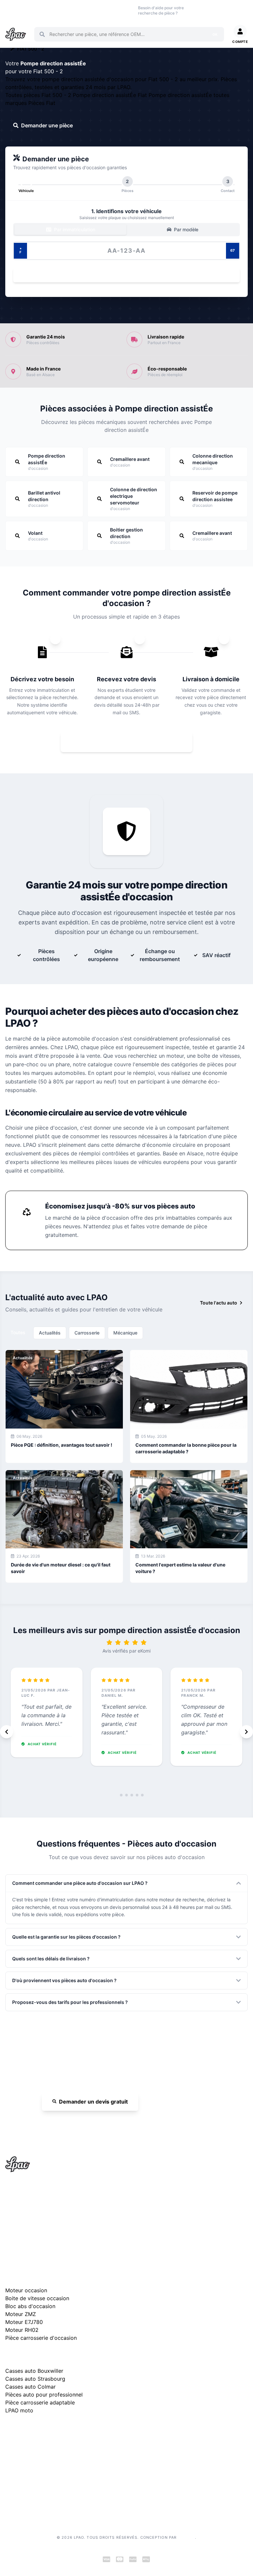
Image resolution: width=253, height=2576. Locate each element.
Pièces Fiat (42, 103)
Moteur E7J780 (24, 2322)
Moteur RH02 (22, 2330)
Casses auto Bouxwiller (34, 2371)
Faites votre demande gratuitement (131, 742)
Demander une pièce (47, 125)
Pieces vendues (34, 10)
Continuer (123, 275)
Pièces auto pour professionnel (44, 2395)
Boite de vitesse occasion (123, 10)
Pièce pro (76, 10)
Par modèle (185, 229)
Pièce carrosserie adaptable (40, 2402)
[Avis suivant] (246, 1732)
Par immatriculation (74, 229)
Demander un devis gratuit (93, 2102)
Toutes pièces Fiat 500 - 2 (39, 95)
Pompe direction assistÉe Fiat (111, 95)
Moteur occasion (98, 10)
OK (215, 34)
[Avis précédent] (7, 1732)
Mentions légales (23, 2465)
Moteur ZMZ (21, 2314)
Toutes (18, 1332)
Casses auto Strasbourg (35, 2379)
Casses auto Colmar (30, 2387)
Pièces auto (12, 10)
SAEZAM (186, 2537)
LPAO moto (19, 2410)
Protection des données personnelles (45, 2486)
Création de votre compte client (39, 2496)
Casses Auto (56, 10)
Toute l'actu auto (219, 1303)
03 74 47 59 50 (206, 10)
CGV (10, 2475)
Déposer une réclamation (67, 2431)
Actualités (50, 1333)
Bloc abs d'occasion (30, 2306)
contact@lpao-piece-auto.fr (43, 2220)
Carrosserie (87, 1333)
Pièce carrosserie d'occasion (41, 2338)
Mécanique (125, 1333)
